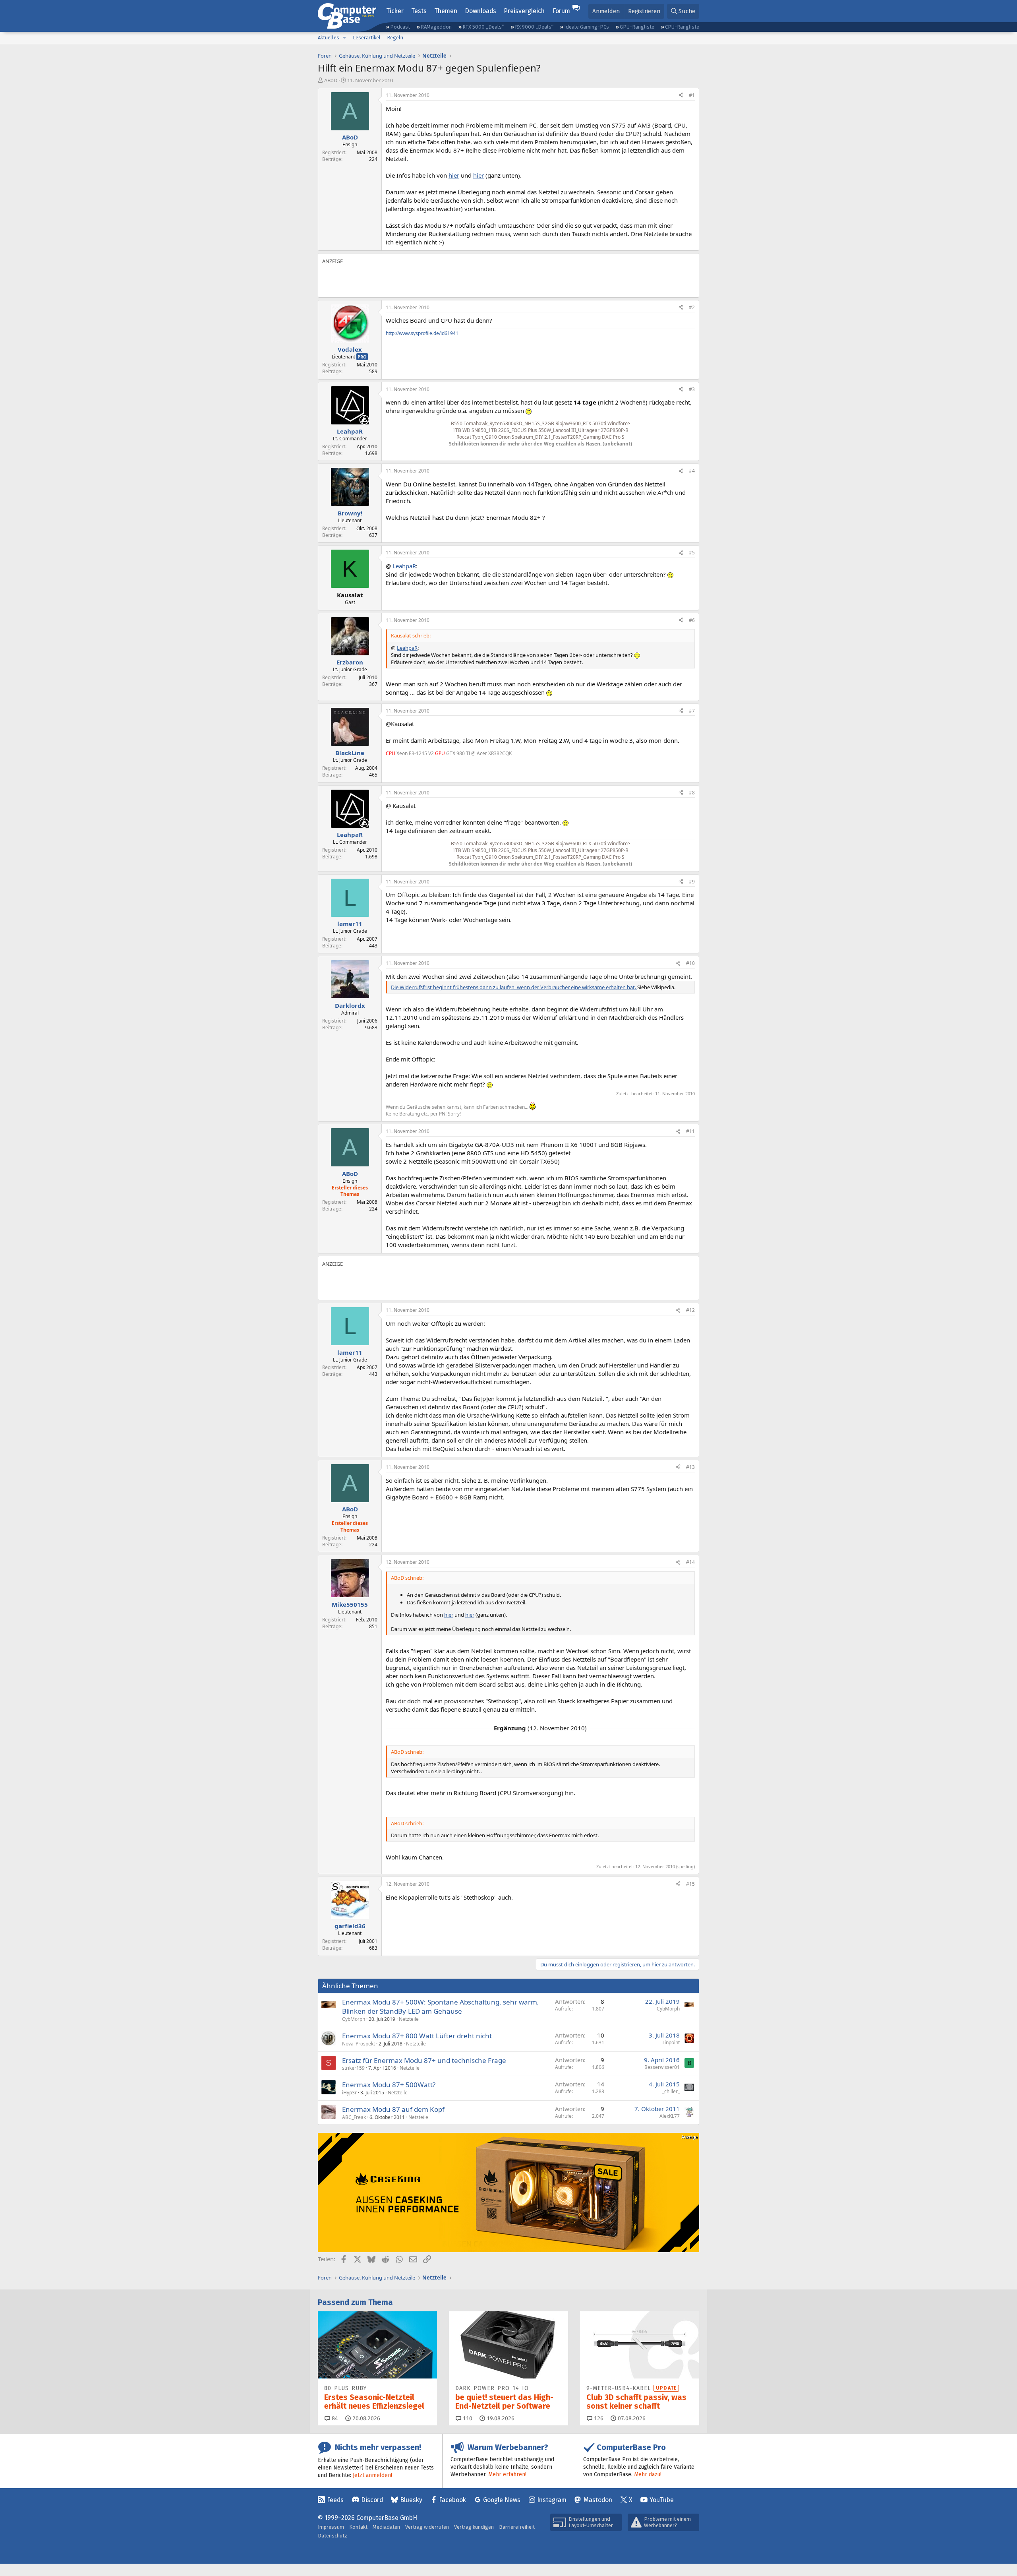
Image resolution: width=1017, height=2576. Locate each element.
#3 (692, 389)
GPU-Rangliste (637, 27)
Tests (419, 11)
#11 (690, 1131)
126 (598, 2418)
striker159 (353, 2068)
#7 (692, 711)
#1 (692, 95)
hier (454, 175)
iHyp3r (349, 2093)
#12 (690, 1310)
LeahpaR (404, 566)
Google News (502, 2500)
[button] (344, 38)
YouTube (662, 2500)
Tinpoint (671, 2042)
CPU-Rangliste (682, 27)
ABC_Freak (354, 2117)
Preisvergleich (524, 11)
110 (467, 2418)
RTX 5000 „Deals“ (483, 27)
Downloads (480, 11)
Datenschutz (333, 2536)
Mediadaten (386, 2527)
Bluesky (411, 2500)
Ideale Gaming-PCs (587, 27)
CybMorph (354, 2019)
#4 (692, 471)
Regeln (395, 38)
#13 (690, 1467)
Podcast (400, 27)
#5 (692, 553)
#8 (692, 793)
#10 (690, 963)
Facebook (452, 2500)
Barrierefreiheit (517, 2527)
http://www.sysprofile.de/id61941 (422, 333)
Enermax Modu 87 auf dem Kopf (393, 2109)
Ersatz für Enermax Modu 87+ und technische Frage (424, 2060)
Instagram (552, 2500)
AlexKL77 (670, 2116)
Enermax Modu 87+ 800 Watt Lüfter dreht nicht (417, 2036)
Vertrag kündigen (474, 2527)
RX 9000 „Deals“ (534, 27)
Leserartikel (367, 38)
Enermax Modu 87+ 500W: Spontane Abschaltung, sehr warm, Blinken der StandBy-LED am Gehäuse (441, 2007)
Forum (561, 11)
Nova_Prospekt (359, 2044)
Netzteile (409, 2019)
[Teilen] (681, 96)
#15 (690, 1884)
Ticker (395, 11)
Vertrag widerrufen (427, 2527)
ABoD (331, 80)
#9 (692, 882)
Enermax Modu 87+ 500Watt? (389, 2085)
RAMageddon (436, 27)
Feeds (335, 2500)
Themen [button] (446, 11)
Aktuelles (329, 38)
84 (334, 2418)
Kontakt (358, 2527)
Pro (362, 357)
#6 (692, 620)
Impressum (331, 2527)
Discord (372, 2500)
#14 (690, 1562)
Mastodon (598, 2500)
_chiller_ (671, 2091)
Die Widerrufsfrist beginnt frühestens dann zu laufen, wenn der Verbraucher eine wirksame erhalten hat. (514, 987)
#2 (692, 307)
